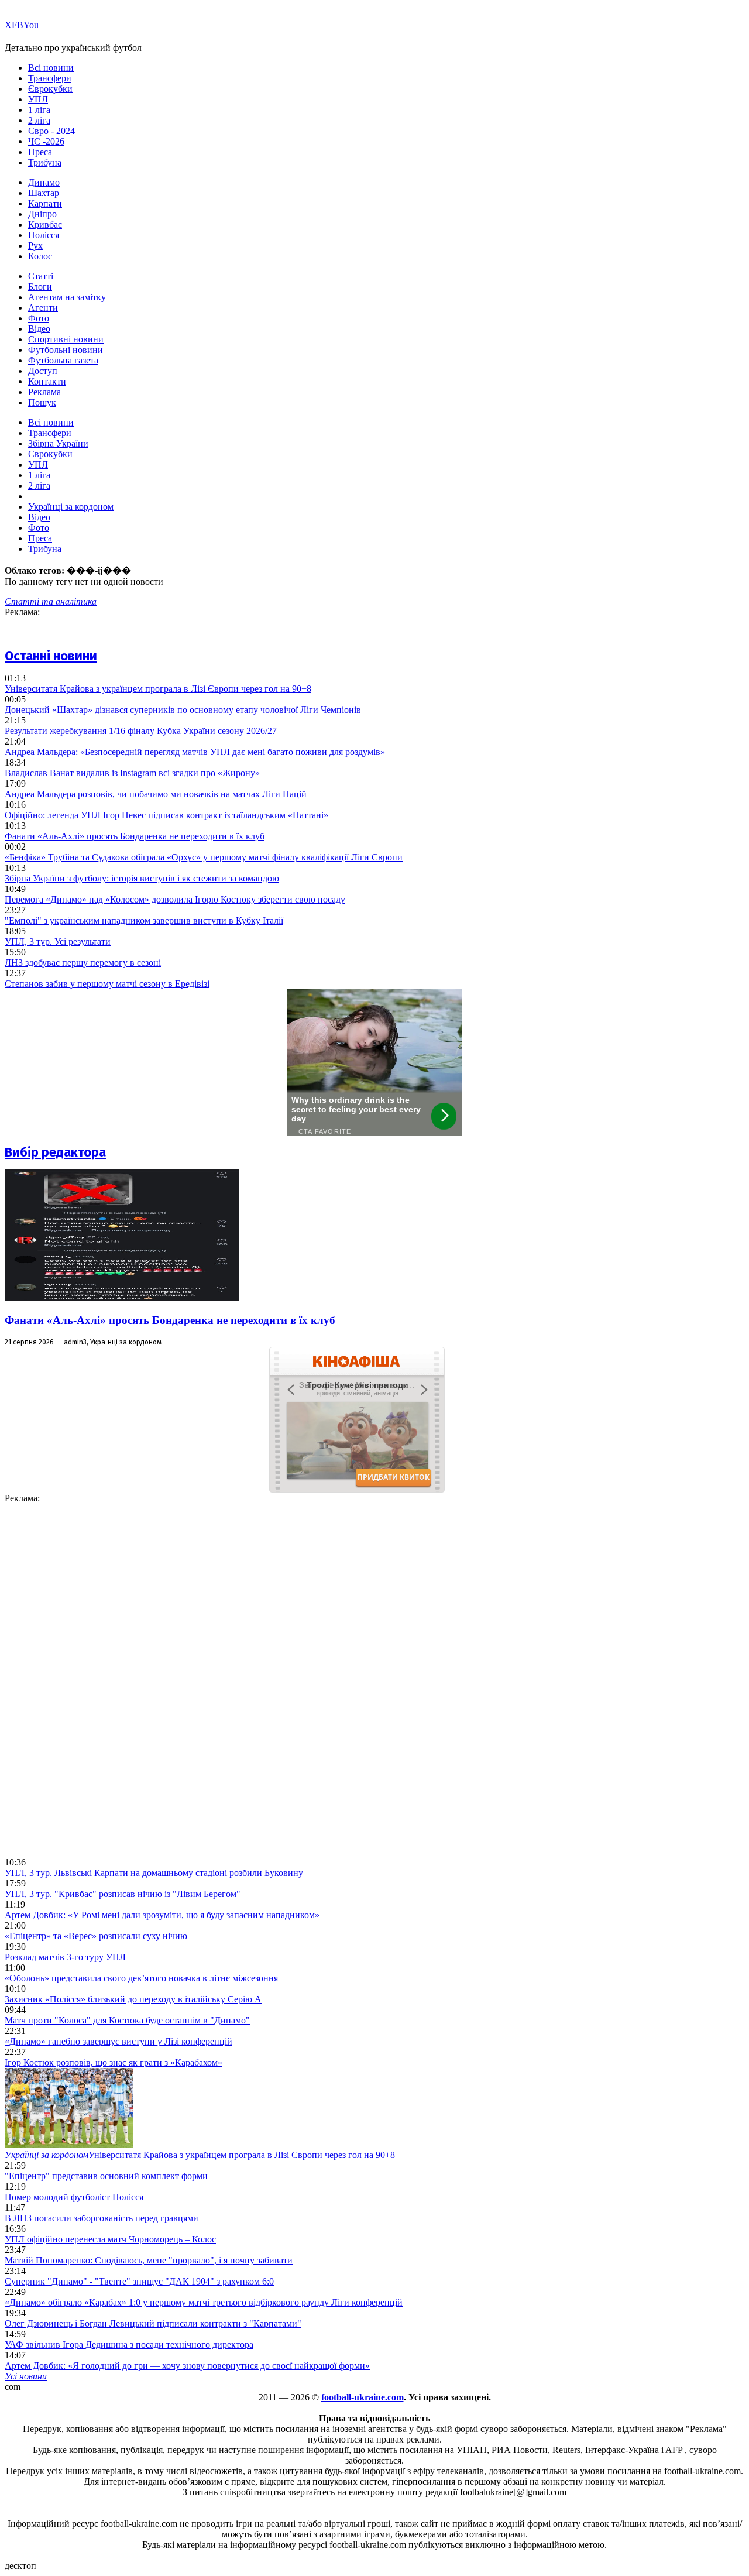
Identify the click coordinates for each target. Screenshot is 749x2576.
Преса (40, 152)
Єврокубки (50, 89)
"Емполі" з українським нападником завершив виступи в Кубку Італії (144, 920)
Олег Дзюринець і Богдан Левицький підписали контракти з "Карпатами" (153, 2323)
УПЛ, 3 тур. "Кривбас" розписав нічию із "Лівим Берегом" (123, 1894)
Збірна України (58, 443)
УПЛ (38, 99)
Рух (35, 246)
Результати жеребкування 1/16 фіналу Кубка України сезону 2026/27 (141, 731)
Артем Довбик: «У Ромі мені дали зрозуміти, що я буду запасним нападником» (162, 1915)
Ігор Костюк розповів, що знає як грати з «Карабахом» (114, 2062)
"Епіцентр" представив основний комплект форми (106, 2176)
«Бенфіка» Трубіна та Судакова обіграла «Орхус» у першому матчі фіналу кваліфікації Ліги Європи (204, 857)
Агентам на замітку (67, 297)
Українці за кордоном (71, 507)
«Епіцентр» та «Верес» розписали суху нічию (96, 1936)
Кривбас (45, 224)
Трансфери (50, 78)
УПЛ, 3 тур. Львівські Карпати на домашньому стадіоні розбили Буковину (154, 1873)
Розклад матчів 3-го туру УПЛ (65, 1957)
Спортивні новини (66, 339)
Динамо (44, 182)
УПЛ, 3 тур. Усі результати (58, 941)
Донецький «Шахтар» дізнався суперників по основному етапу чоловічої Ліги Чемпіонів (183, 710)
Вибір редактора (55, 1152)
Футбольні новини (66, 350)
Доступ (43, 371)
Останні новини (51, 656)
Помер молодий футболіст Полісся (74, 2197)
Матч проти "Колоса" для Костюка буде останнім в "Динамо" (127, 2020)
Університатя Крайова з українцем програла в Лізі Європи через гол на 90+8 (158, 689)
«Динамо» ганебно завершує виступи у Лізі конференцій (118, 2041)
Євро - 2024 (51, 131)
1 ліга (39, 110)
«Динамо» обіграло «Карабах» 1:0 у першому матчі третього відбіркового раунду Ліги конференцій (204, 2302)
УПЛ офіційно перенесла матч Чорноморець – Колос (110, 2239)
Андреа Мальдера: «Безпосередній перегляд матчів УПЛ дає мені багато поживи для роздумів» (195, 752)
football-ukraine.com (363, 2397)
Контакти (47, 381)
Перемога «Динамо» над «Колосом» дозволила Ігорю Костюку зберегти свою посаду (175, 899)
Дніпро (42, 214)
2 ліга (39, 120)
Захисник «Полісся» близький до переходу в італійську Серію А (133, 1999)
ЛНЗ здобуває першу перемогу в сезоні (83, 963)
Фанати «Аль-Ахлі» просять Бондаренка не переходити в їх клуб (135, 836)
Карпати (45, 203)
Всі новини (51, 68)
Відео (39, 329)
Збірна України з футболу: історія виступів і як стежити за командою (142, 878)
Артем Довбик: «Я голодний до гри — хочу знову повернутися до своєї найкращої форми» (187, 2366)
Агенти (43, 308)
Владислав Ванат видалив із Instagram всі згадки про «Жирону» (132, 773)
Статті (41, 276)
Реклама (44, 392)
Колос (40, 256)
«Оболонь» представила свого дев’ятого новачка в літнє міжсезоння (141, 1978)
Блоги (40, 287)
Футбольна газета (63, 360)
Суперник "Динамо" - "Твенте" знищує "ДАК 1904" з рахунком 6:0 (139, 2281)
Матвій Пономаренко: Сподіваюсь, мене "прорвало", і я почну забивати (149, 2260)
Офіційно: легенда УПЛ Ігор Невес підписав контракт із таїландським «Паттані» (166, 815)
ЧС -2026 (46, 141)
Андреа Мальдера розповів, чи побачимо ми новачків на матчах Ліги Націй (156, 794)
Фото (39, 318)
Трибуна (45, 162)
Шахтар (44, 193)
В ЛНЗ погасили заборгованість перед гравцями (102, 2218)
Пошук (42, 402)
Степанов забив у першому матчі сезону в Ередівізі (107, 984)
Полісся (44, 235)
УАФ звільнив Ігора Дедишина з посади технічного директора (129, 2345)
